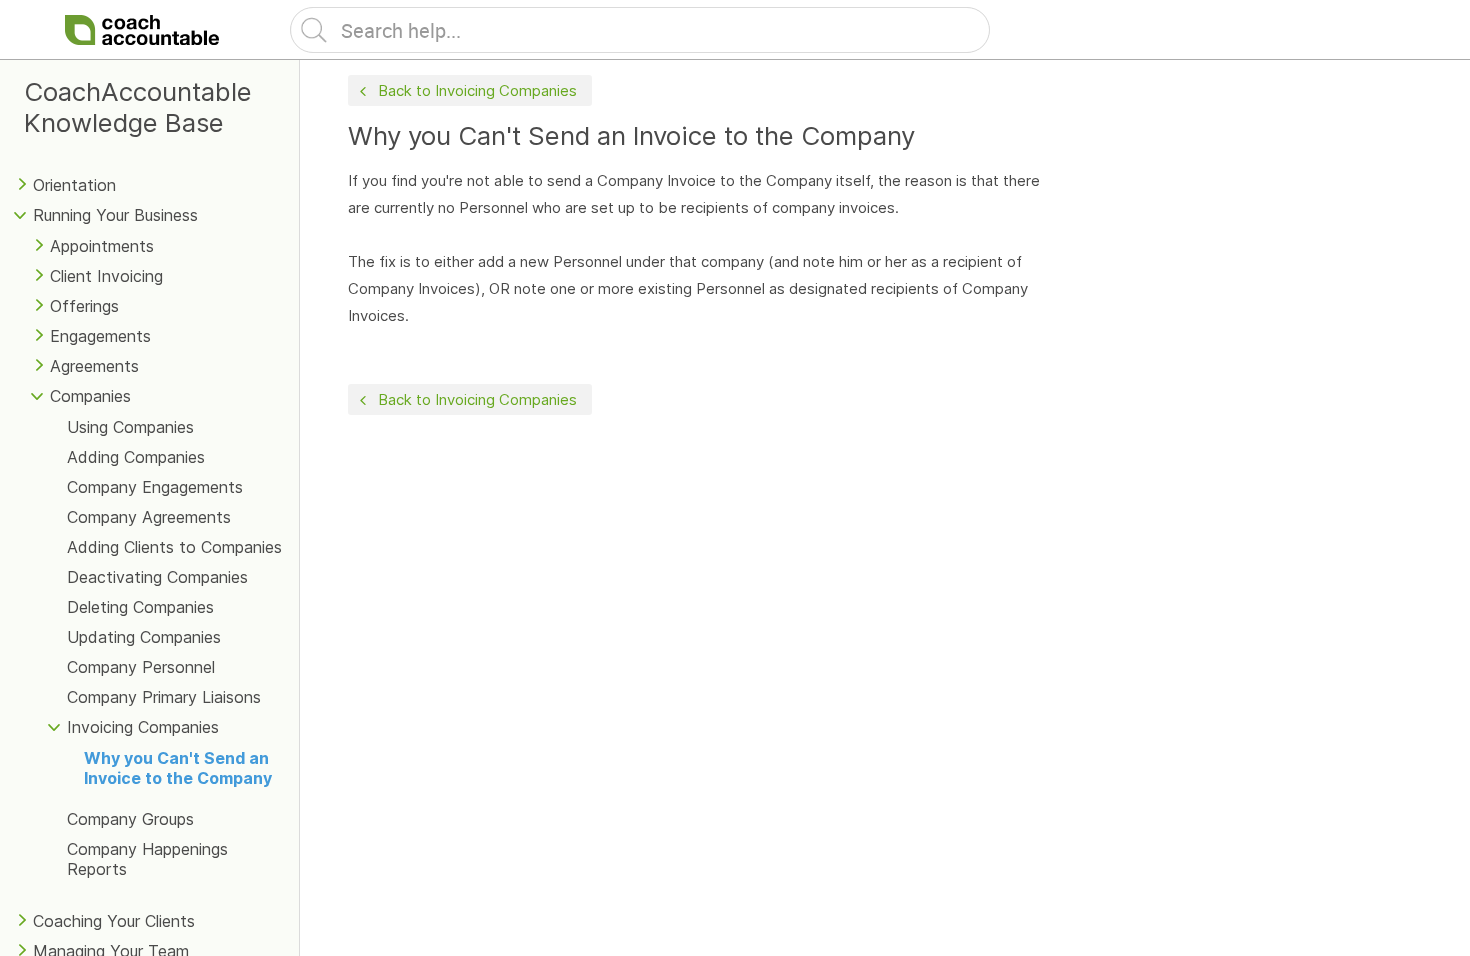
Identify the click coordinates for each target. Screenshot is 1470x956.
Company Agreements (149, 517)
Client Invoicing (106, 276)
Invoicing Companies (143, 727)
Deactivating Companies (157, 577)
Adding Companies (136, 457)
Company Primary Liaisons (164, 697)
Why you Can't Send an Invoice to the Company (178, 768)
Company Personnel (141, 667)
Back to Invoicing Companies (477, 90)
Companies (90, 396)
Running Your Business (115, 215)
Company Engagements (155, 487)
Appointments (102, 246)
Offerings (84, 306)
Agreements (94, 366)
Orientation (74, 185)
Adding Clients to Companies (174, 547)
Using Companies (130, 427)
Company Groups (130, 819)
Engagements (100, 336)
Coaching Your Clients (114, 921)
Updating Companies (144, 637)
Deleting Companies (140, 607)
